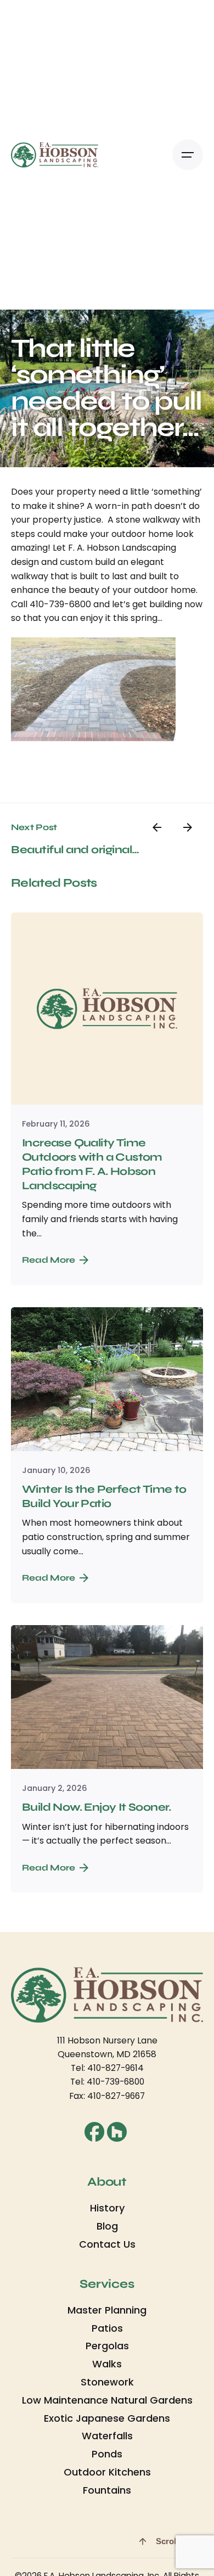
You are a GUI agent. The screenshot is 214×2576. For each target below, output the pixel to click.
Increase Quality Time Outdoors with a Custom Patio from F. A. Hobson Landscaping (92, 1164)
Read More (49, 1260)
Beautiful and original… (75, 850)
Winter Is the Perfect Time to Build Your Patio (104, 1496)
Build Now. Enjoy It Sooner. (97, 1807)
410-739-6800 (116, 2082)
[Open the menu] (188, 155)
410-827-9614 (116, 2068)
